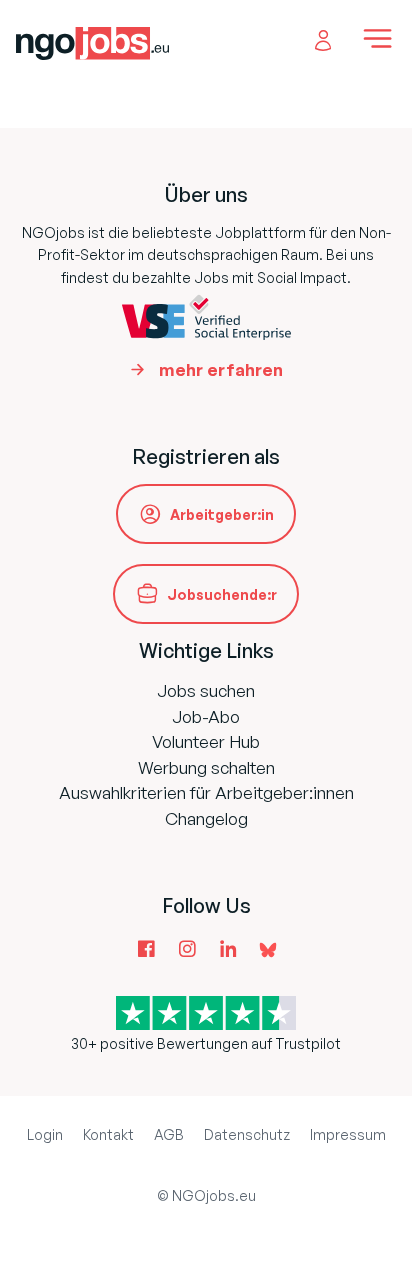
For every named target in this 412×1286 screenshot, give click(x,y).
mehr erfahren (221, 369)
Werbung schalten (206, 767)
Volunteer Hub (206, 741)
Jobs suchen (206, 690)
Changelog (206, 818)
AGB (169, 1134)
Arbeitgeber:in (222, 514)
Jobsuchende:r (222, 594)
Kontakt (108, 1134)
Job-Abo (206, 716)
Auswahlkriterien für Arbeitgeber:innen (206, 792)
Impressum (348, 1134)
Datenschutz (247, 1134)
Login (45, 1134)
